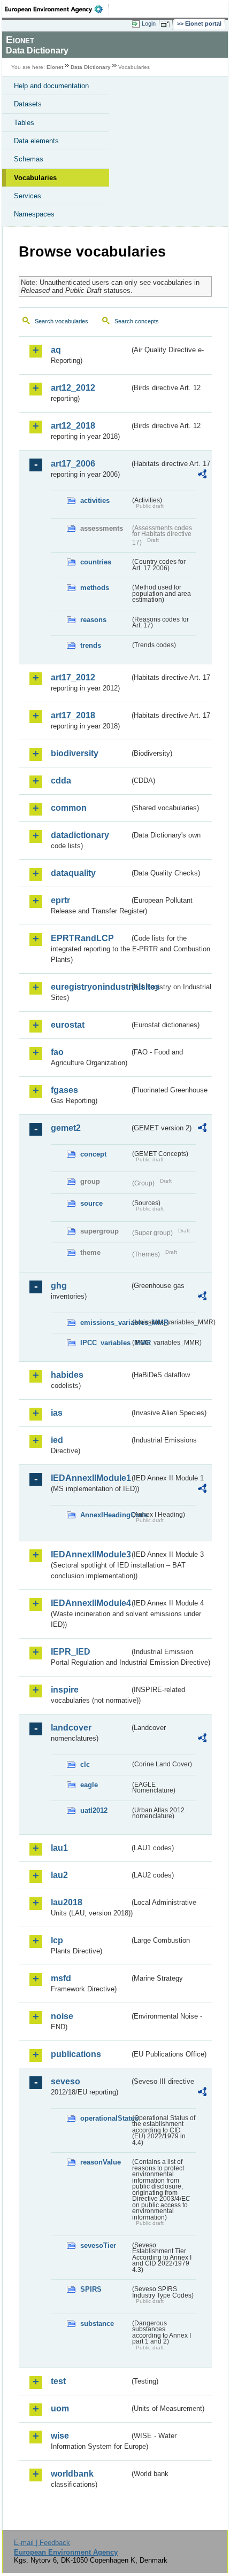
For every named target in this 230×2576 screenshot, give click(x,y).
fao (57, 1052)
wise (60, 2436)
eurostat (68, 1025)
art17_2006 (73, 464)
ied (57, 1440)
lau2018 (67, 1902)
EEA (57, 9)
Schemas (29, 159)
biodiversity (75, 753)
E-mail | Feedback (42, 2543)
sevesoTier (98, 2245)
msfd (61, 1978)
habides (67, 1375)
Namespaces (34, 214)
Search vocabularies (62, 321)
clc (85, 1764)
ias (57, 1413)
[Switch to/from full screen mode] (167, 24)
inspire (65, 1690)
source (91, 1203)
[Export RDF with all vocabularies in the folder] (202, 475)
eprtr (60, 900)
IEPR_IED (71, 1652)
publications (76, 2054)
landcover (71, 1728)
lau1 (59, 1848)
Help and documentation (51, 86)
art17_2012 (73, 677)
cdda (61, 781)
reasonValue (101, 2162)
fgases (64, 1090)
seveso (66, 2081)
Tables (24, 123)
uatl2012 (94, 1810)
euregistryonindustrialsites (90, 987)
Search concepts (137, 321)
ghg (59, 1286)
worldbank (72, 2474)
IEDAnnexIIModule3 (90, 1554)
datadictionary (80, 835)
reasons (93, 620)
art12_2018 (73, 426)
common (69, 808)
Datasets (28, 104)
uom (60, 2408)
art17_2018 (73, 715)
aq (56, 350)
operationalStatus (105, 2118)
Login (149, 24)
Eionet (55, 67)
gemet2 (66, 1128)
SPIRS (91, 2289)
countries (96, 562)
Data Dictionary (91, 67)
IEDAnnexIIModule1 (90, 1478)
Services (28, 196)
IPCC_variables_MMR (105, 1343)
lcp (57, 1940)
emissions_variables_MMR (105, 1322)
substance (97, 2323)
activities (95, 501)
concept (93, 1154)
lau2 (59, 1875)
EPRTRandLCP (82, 938)
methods (95, 588)
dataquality (73, 873)
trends (91, 645)
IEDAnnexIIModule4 (90, 1603)
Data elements (36, 141)
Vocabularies (35, 178)
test (58, 2381)
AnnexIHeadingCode (105, 1515)
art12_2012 (73, 388)
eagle (89, 1785)
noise (62, 2016)
